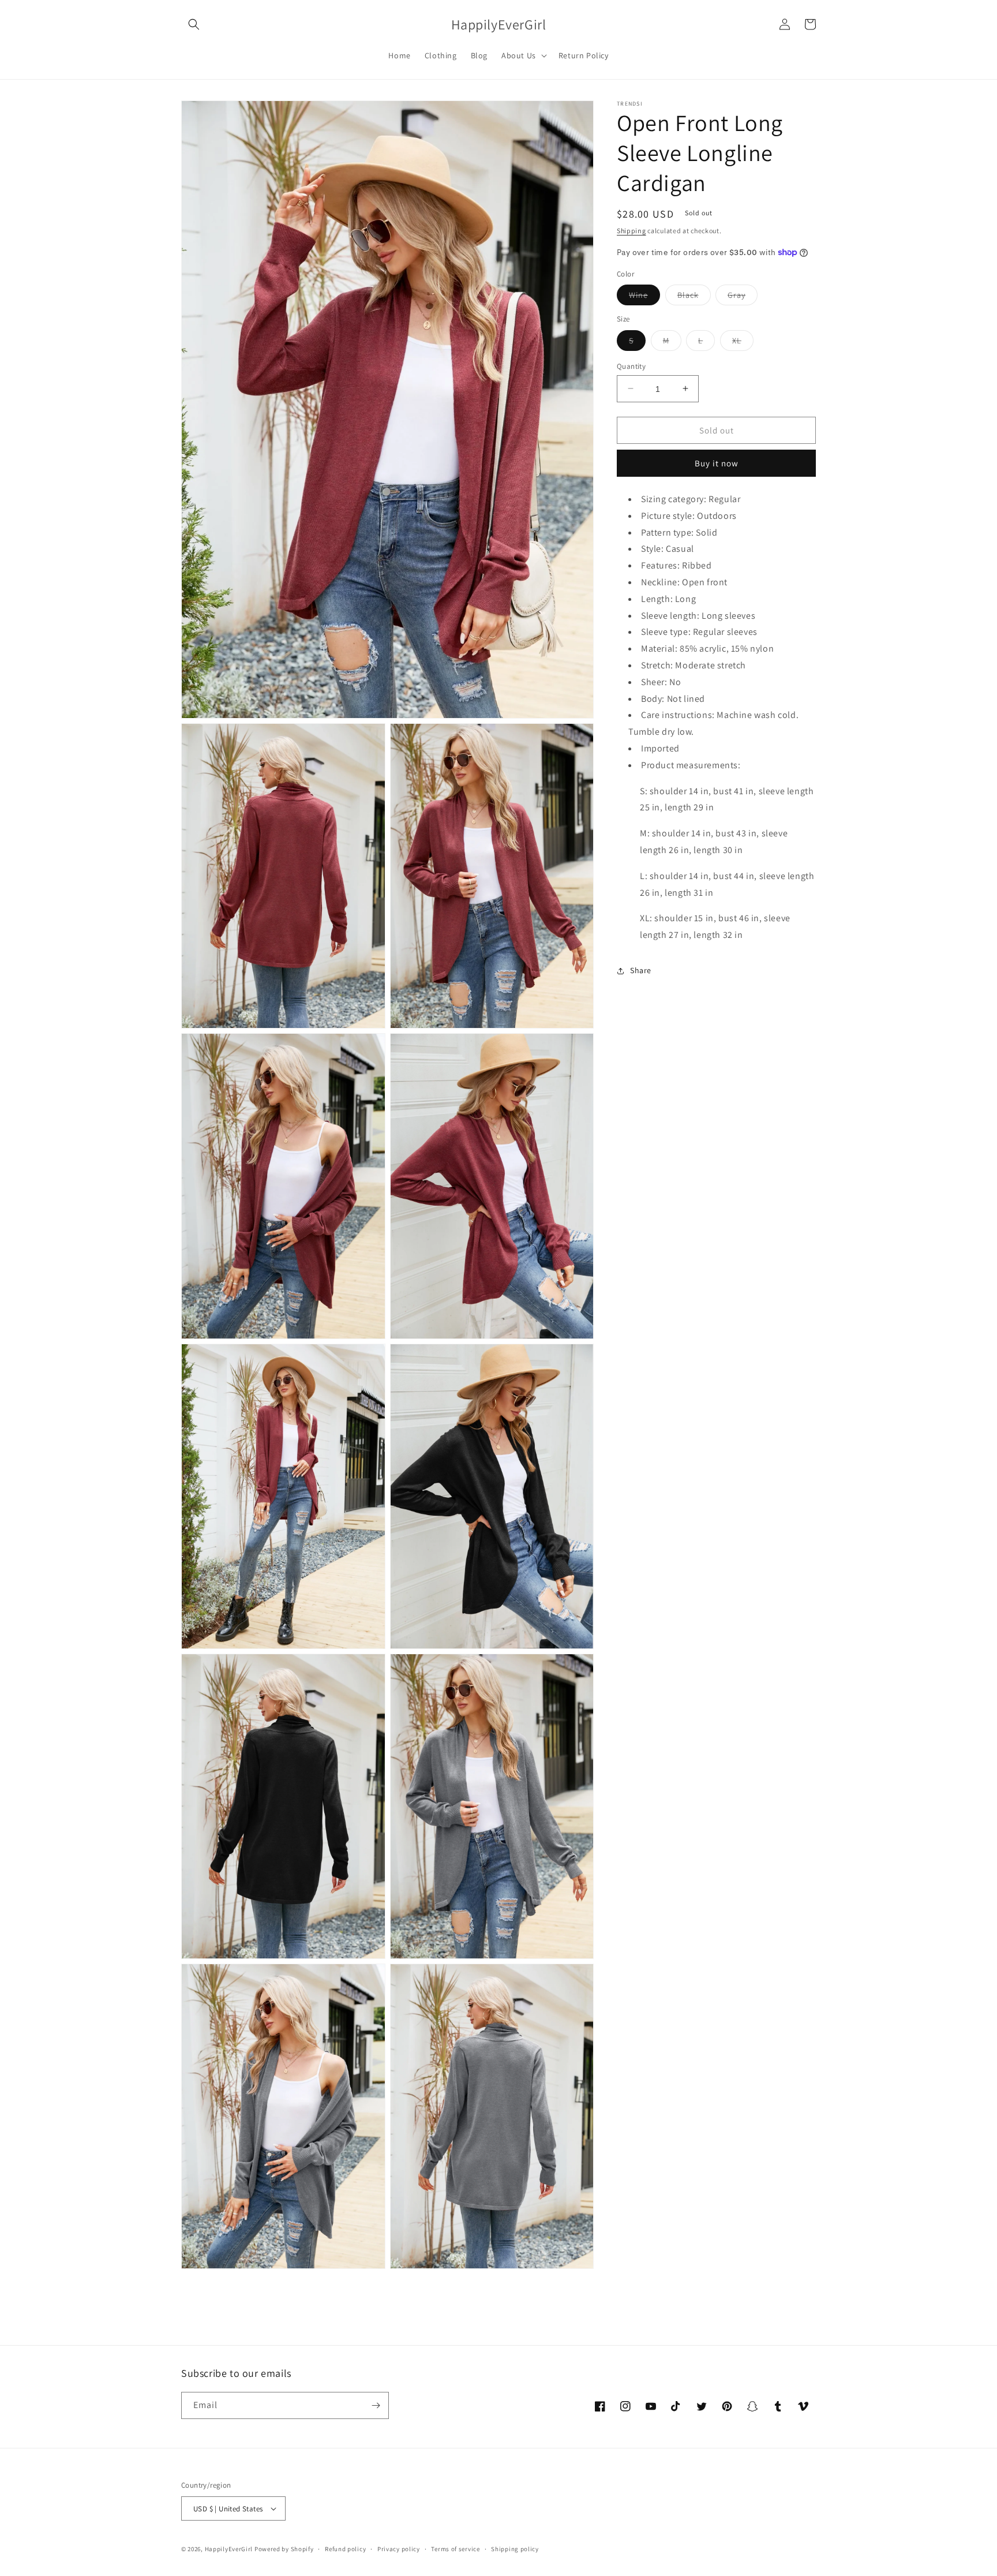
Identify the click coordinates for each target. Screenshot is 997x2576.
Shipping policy (515, 2549)
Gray (743, 297)
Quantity (631, 366)
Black (694, 297)
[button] (194, 24)
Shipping (631, 231)
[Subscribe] (376, 2405)
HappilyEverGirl (229, 2549)
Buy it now (717, 463)
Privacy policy (399, 2549)
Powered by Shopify (284, 2549)
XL (743, 342)
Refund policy (345, 2549)
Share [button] (641, 970)
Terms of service (455, 2549)
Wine (644, 297)
